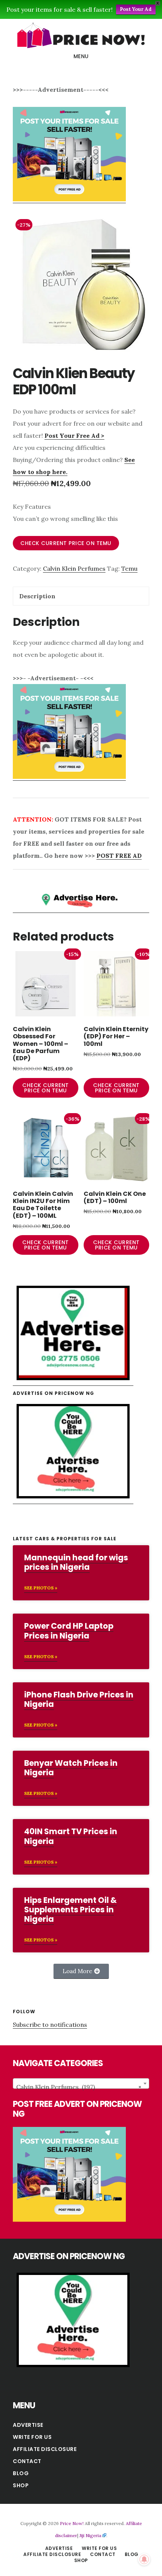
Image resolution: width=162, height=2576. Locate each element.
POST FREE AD (119, 856)
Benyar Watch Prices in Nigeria (71, 1768)
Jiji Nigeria (90, 2535)
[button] (81, 1971)
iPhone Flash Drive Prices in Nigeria (79, 1699)
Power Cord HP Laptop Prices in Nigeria (69, 1631)
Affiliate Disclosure (45, 2449)
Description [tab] (37, 596)
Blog (21, 2473)
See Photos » (41, 1588)
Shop (21, 2485)
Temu (129, 568)
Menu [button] (81, 56)
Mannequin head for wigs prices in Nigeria (76, 1562)
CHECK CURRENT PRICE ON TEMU (66, 543)
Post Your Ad (136, 9)
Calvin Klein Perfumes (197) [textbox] (79, 2087)
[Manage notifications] (144, 2559)
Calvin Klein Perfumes (74, 568)
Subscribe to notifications (50, 2025)
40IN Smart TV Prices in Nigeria (71, 1836)
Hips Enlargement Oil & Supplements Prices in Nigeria (70, 1910)
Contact (27, 2461)
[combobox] (81, 2083)
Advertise (28, 2425)
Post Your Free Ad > (74, 436)
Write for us (32, 2437)
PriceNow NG (81, 36)
